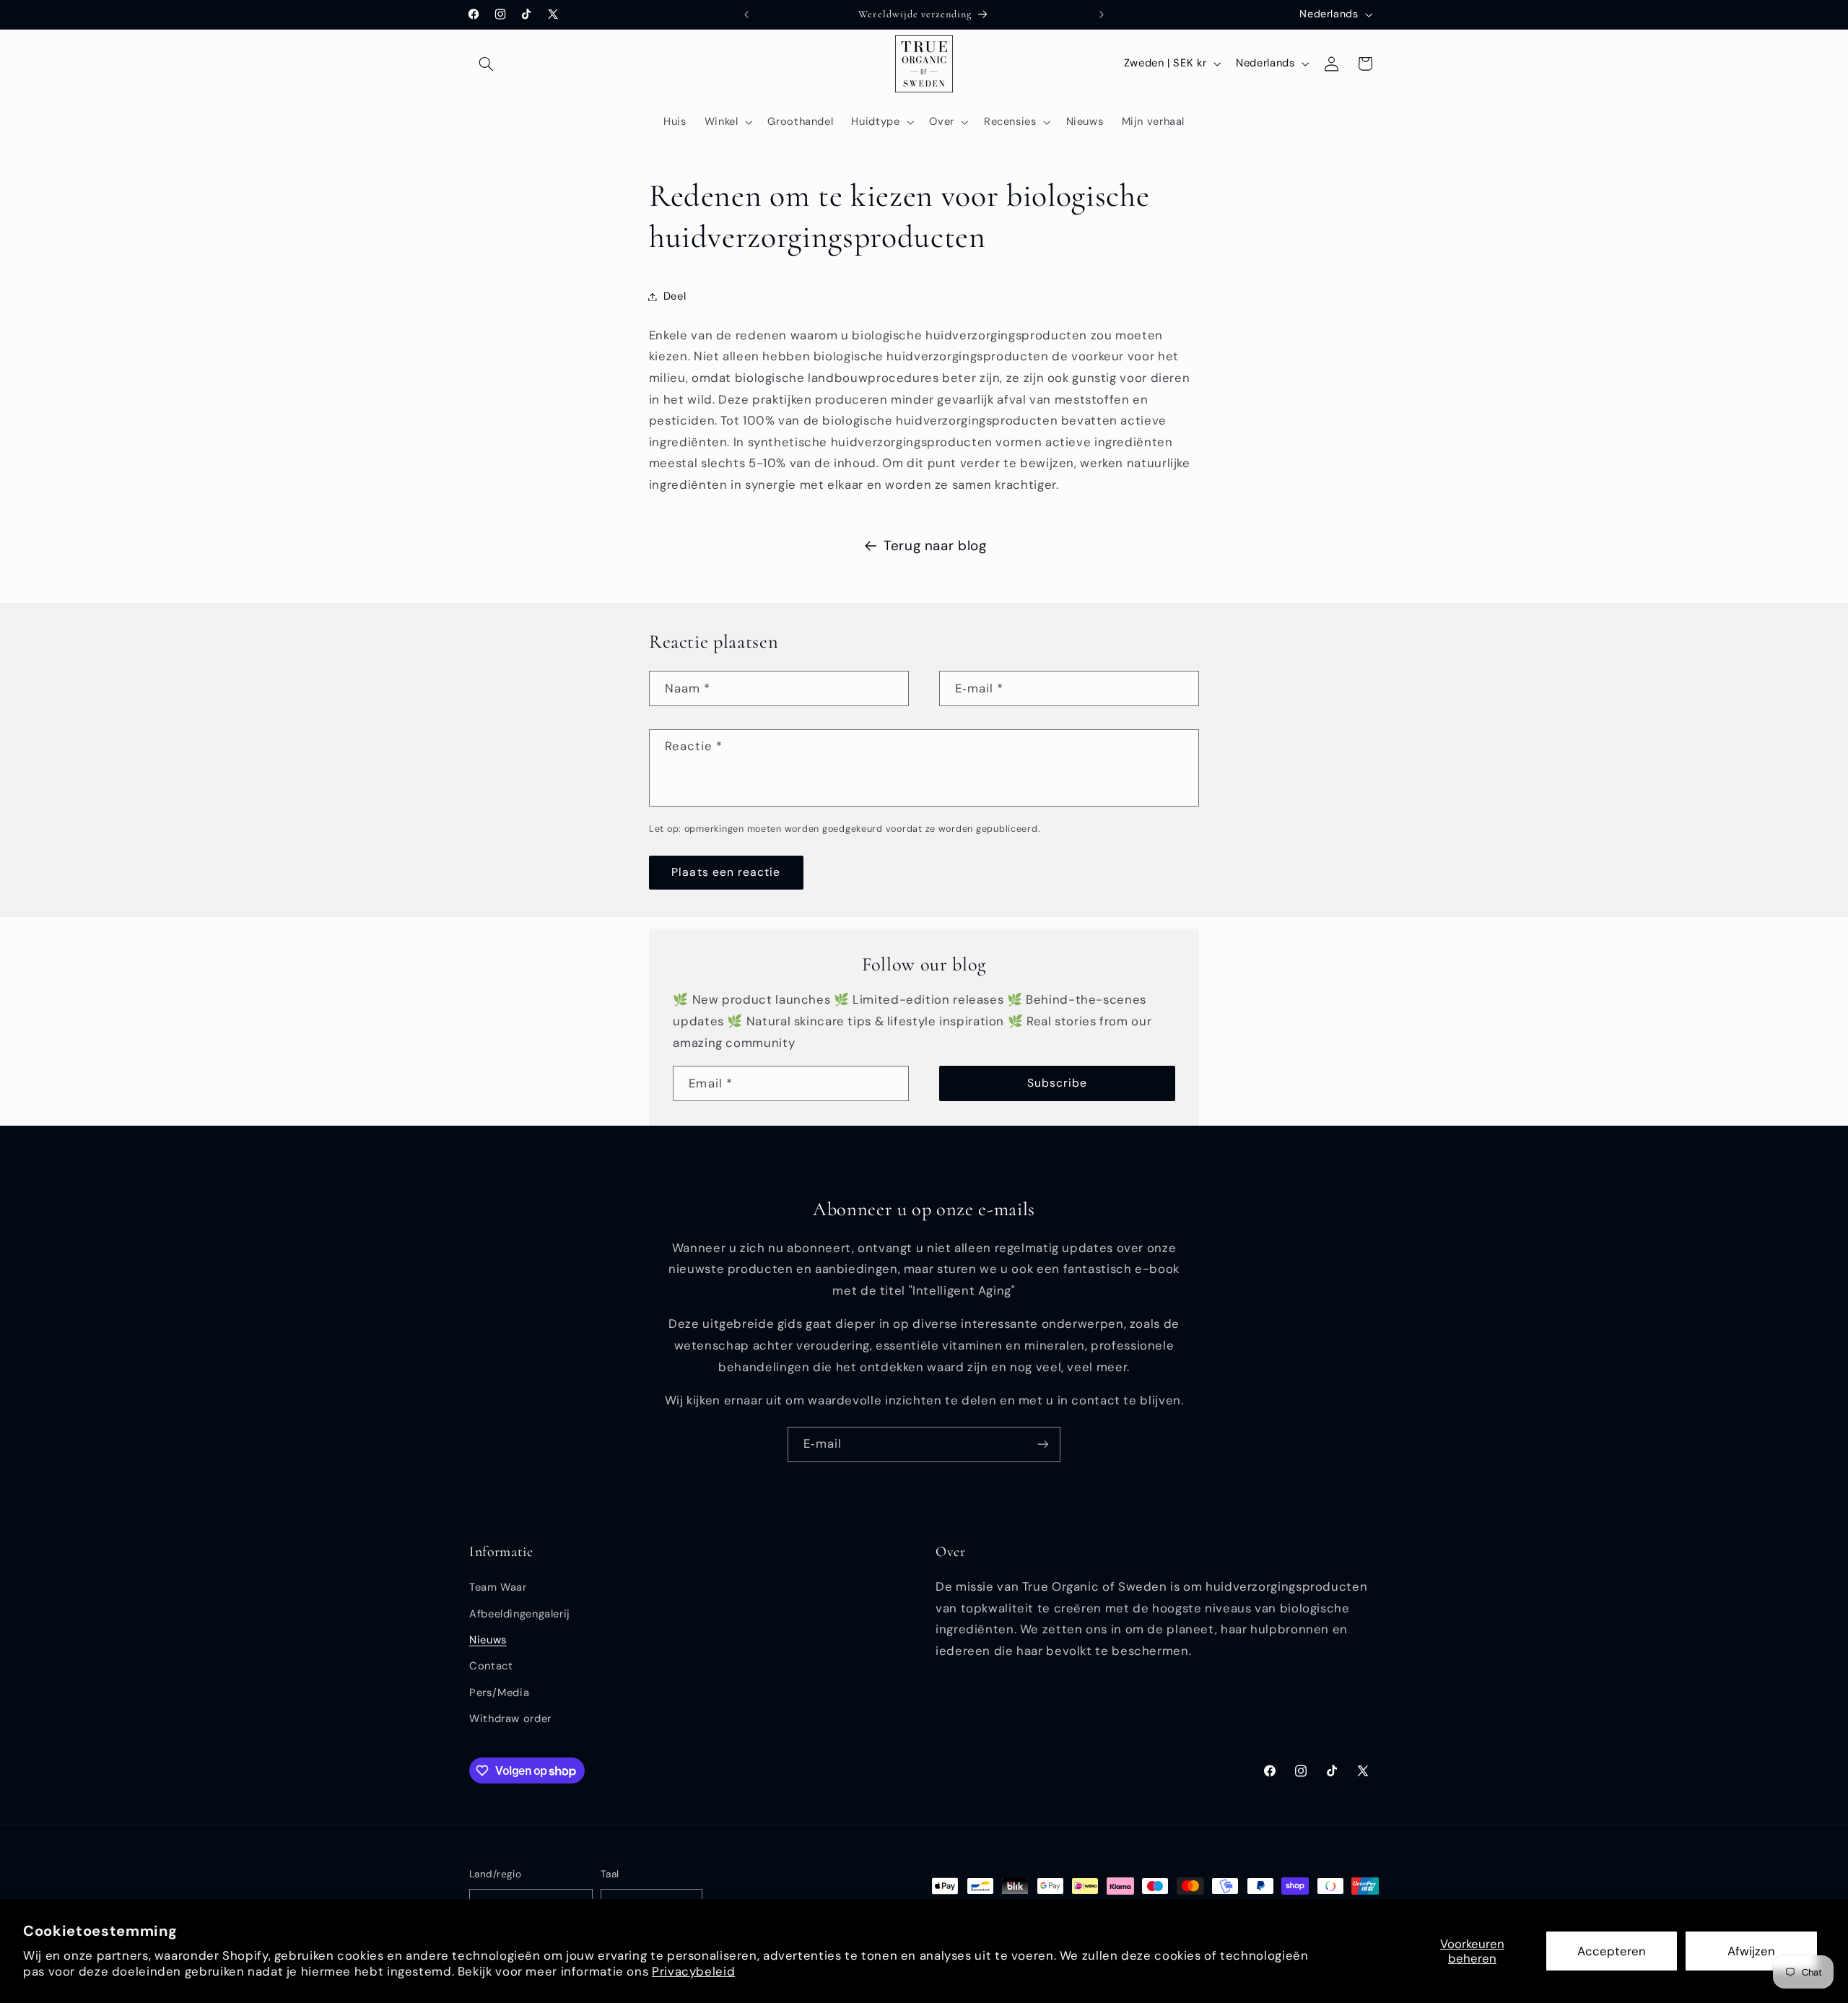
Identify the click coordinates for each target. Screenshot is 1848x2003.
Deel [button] (675, 296)
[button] (486, 64)
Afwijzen (1751, 1951)
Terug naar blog (935, 546)
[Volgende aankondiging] (1102, 14)
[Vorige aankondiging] (746, 14)
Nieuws (488, 1640)
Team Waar (498, 1588)
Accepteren (1612, 1951)
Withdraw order (510, 1719)
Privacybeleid (693, 1971)
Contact (491, 1667)
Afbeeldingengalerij (520, 1614)
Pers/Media (499, 1693)
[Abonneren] (1043, 1444)
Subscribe (1057, 1083)
